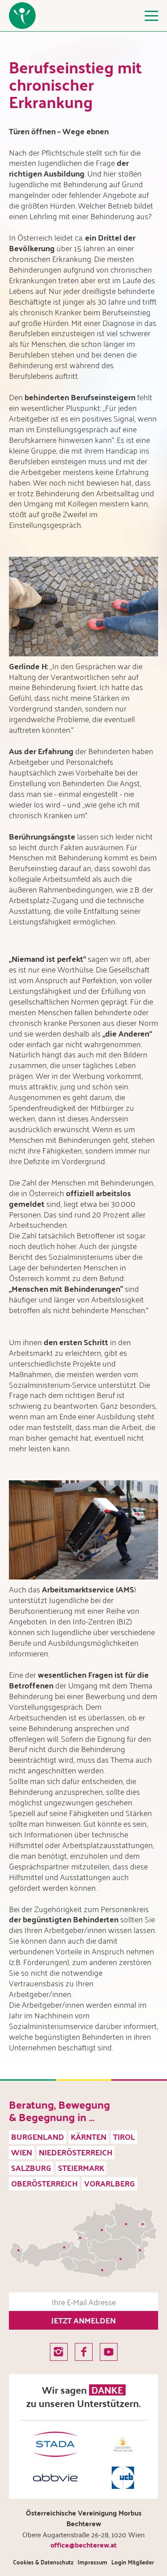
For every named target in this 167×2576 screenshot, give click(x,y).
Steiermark (81, 2168)
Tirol (124, 2136)
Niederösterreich (75, 2152)
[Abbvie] (55, 2478)
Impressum (92, 2562)
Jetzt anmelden (83, 2320)
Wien (22, 2152)
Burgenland (38, 2136)
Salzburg (31, 2168)
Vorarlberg (110, 2183)
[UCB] (123, 2478)
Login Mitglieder (133, 2562)
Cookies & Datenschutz (43, 2562)
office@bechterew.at (83, 2545)
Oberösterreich (44, 2183)
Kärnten (89, 2136)
